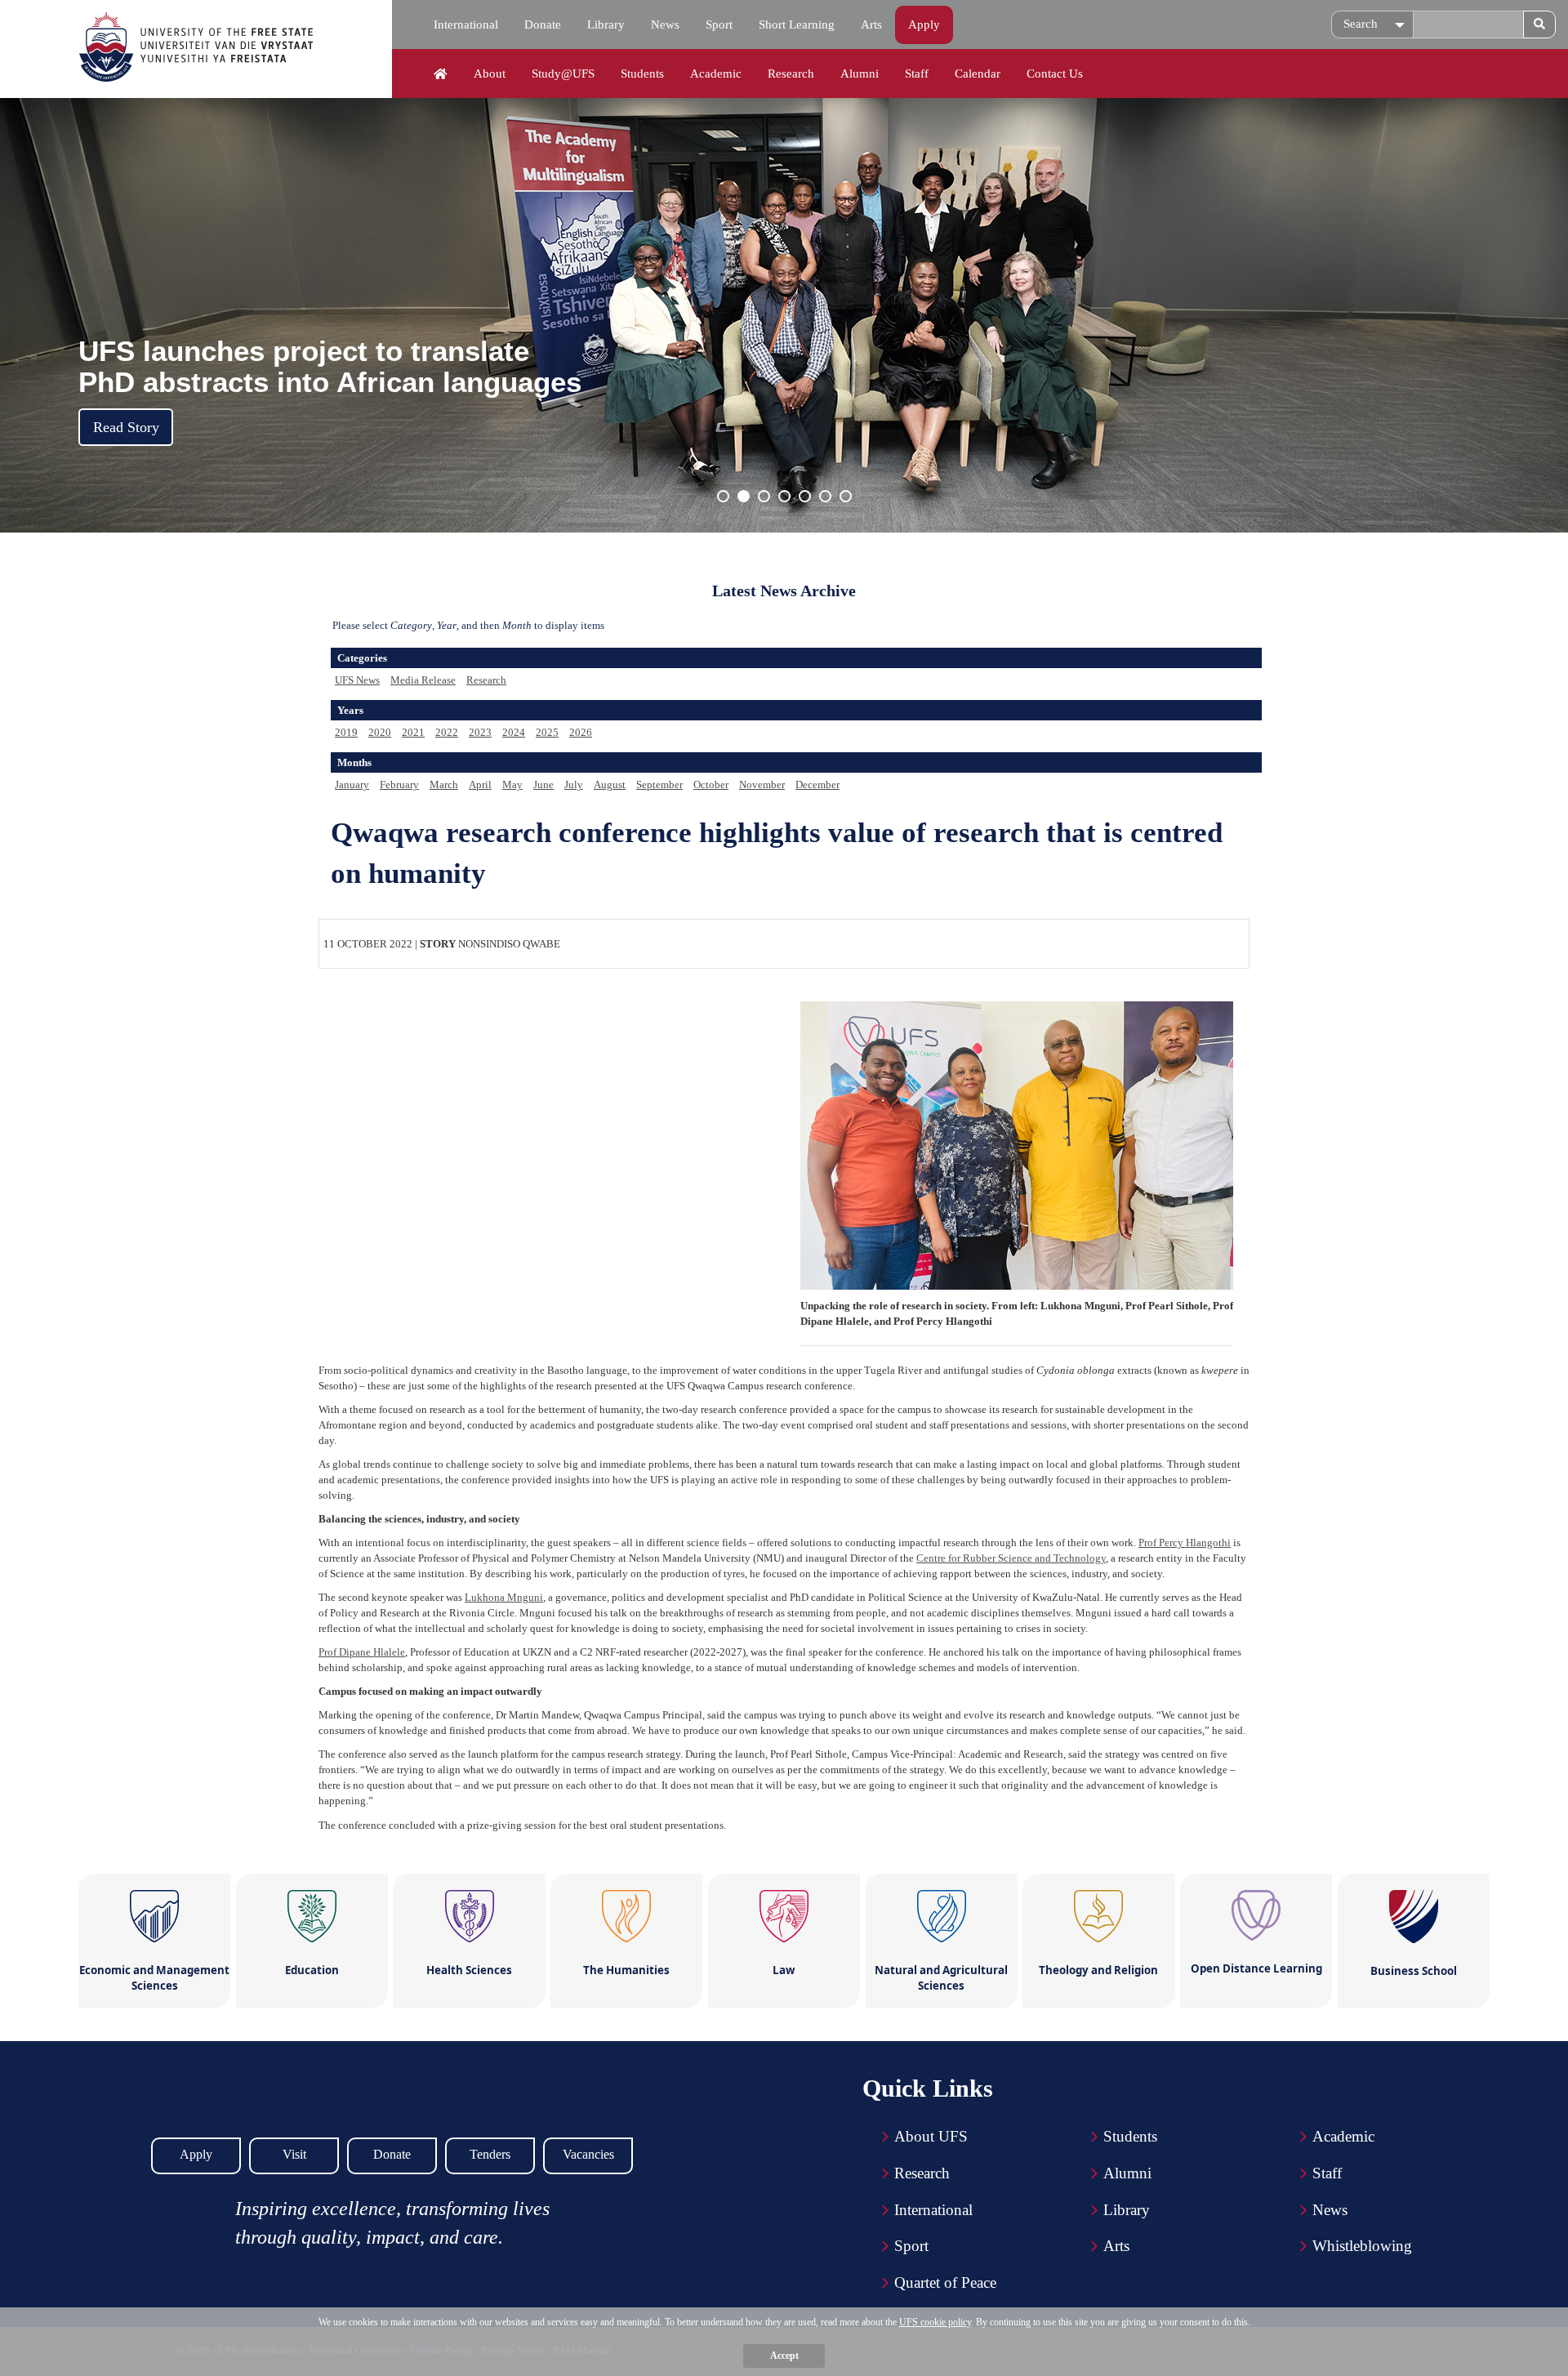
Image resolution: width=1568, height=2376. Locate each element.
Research (791, 74)
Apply (924, 25)
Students (642, 74)
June (543, 785)
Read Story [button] (126, 427)
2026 (581, 732)
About (490, 74)
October (711, 785)
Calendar (978, 74)
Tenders (490, 2154)
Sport (719, 25)
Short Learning (797, 25)
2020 (380, 732)
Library (606, 25)
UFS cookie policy (935, 2322)
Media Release (423, 680)
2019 (346, 732)
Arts (871, 25)
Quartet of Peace (945, 2282)
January (352, 785)
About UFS (931, 2136)
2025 (547, 732)
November (762, 785)
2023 (480, 732)
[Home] (441, 74)
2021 (413, 732)
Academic (716, 74)
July (574, 785)
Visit (294, 2154)
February (399, 785)
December (817, 785)
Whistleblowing (1362, 2246)
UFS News (357, 680)
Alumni (860, 74)
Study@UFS (563, 74)
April (480, 785)
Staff (917, 74)
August (610, 785)
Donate (543, 25)
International (466, 25)
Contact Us (1055, 74)
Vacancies (588, 2154)
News (665, 25)
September (659, 785)
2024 (514, 732)
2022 (447, 732)
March (444, 785)
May (512, 785)
